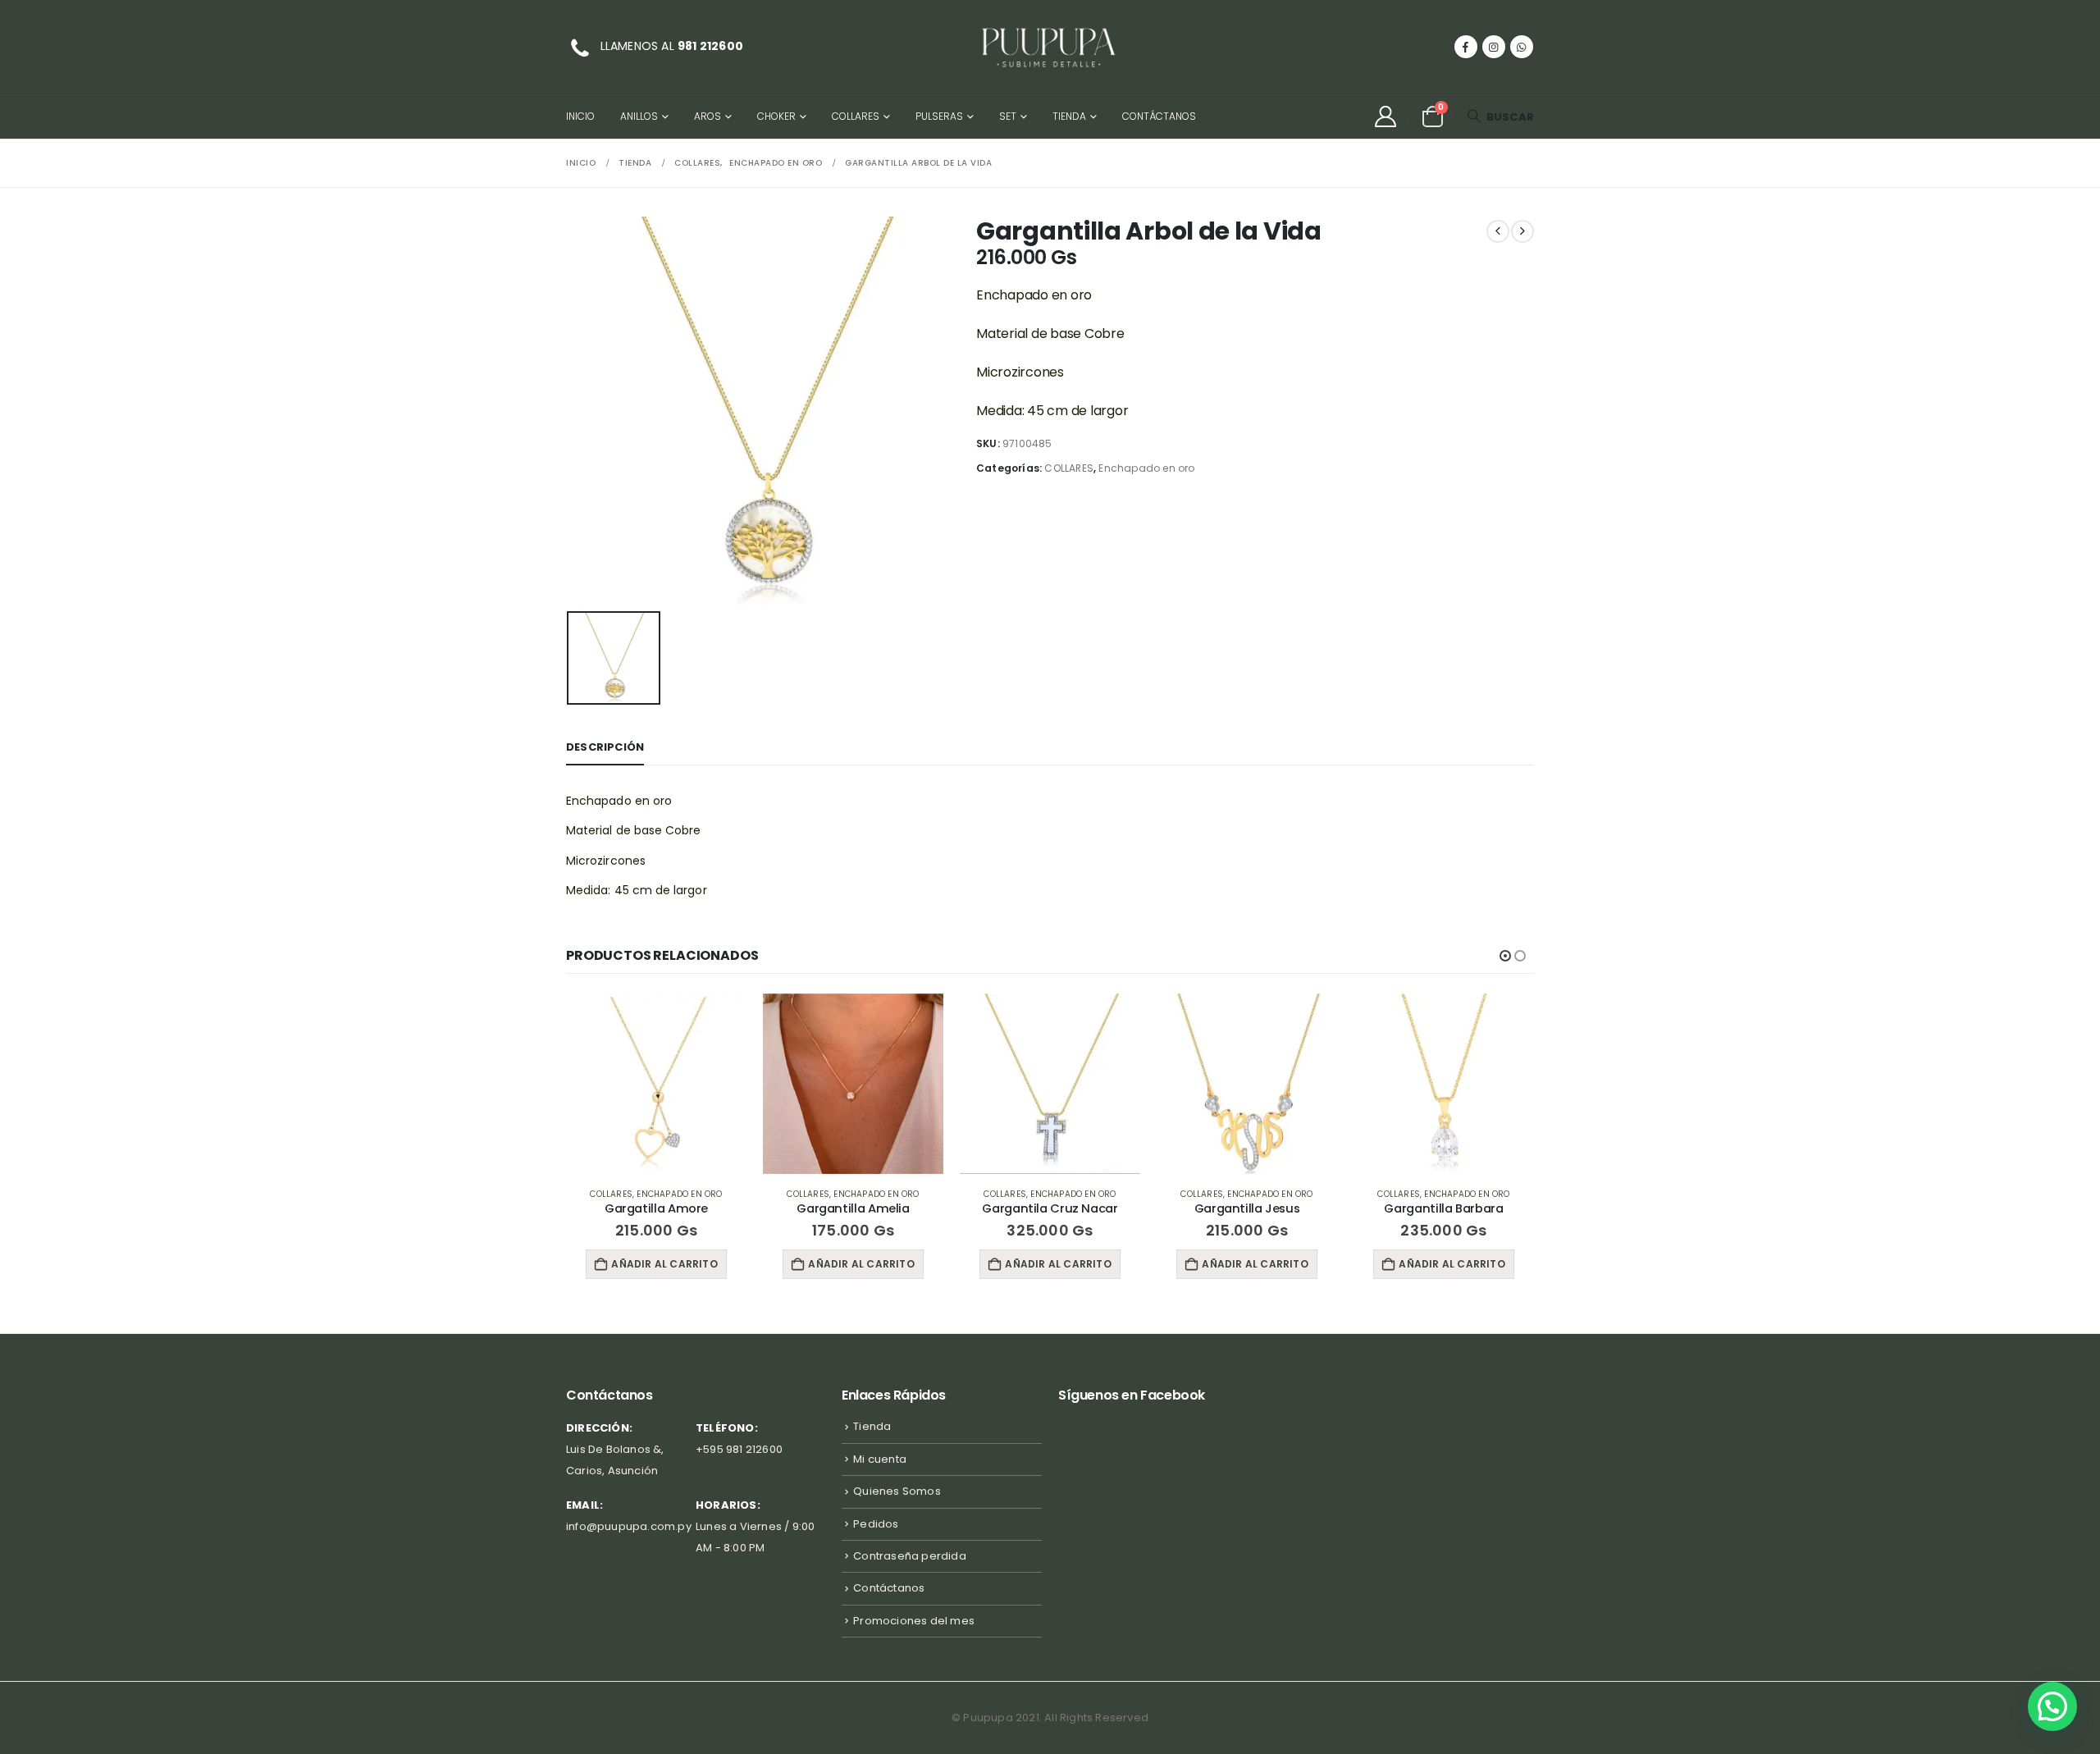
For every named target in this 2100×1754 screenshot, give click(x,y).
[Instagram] (1494, 47)
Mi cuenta (880, 1459)
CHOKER (776, 116)
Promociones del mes (914, 1621)
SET (1008, 116)
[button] (1500, 117)
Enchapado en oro (1146, 468)
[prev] (1498, 231)
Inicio (580, 116)
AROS (708, 116)
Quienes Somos (897, 1491)
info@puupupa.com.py (629, 1526)
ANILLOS (639, 116)
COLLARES (856, 116)
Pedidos (876, 1524)
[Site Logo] (1050, 47)
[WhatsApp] (1522, 47)
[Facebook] (1466, 47)
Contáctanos (1159, 116)
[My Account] (1385, 116)
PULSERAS (939, 116)
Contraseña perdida (910, 1556)
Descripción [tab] (605, 747)
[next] (1522, 231)
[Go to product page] (656, 1084)
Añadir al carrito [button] (664, 1264)
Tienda (1069, 116)
